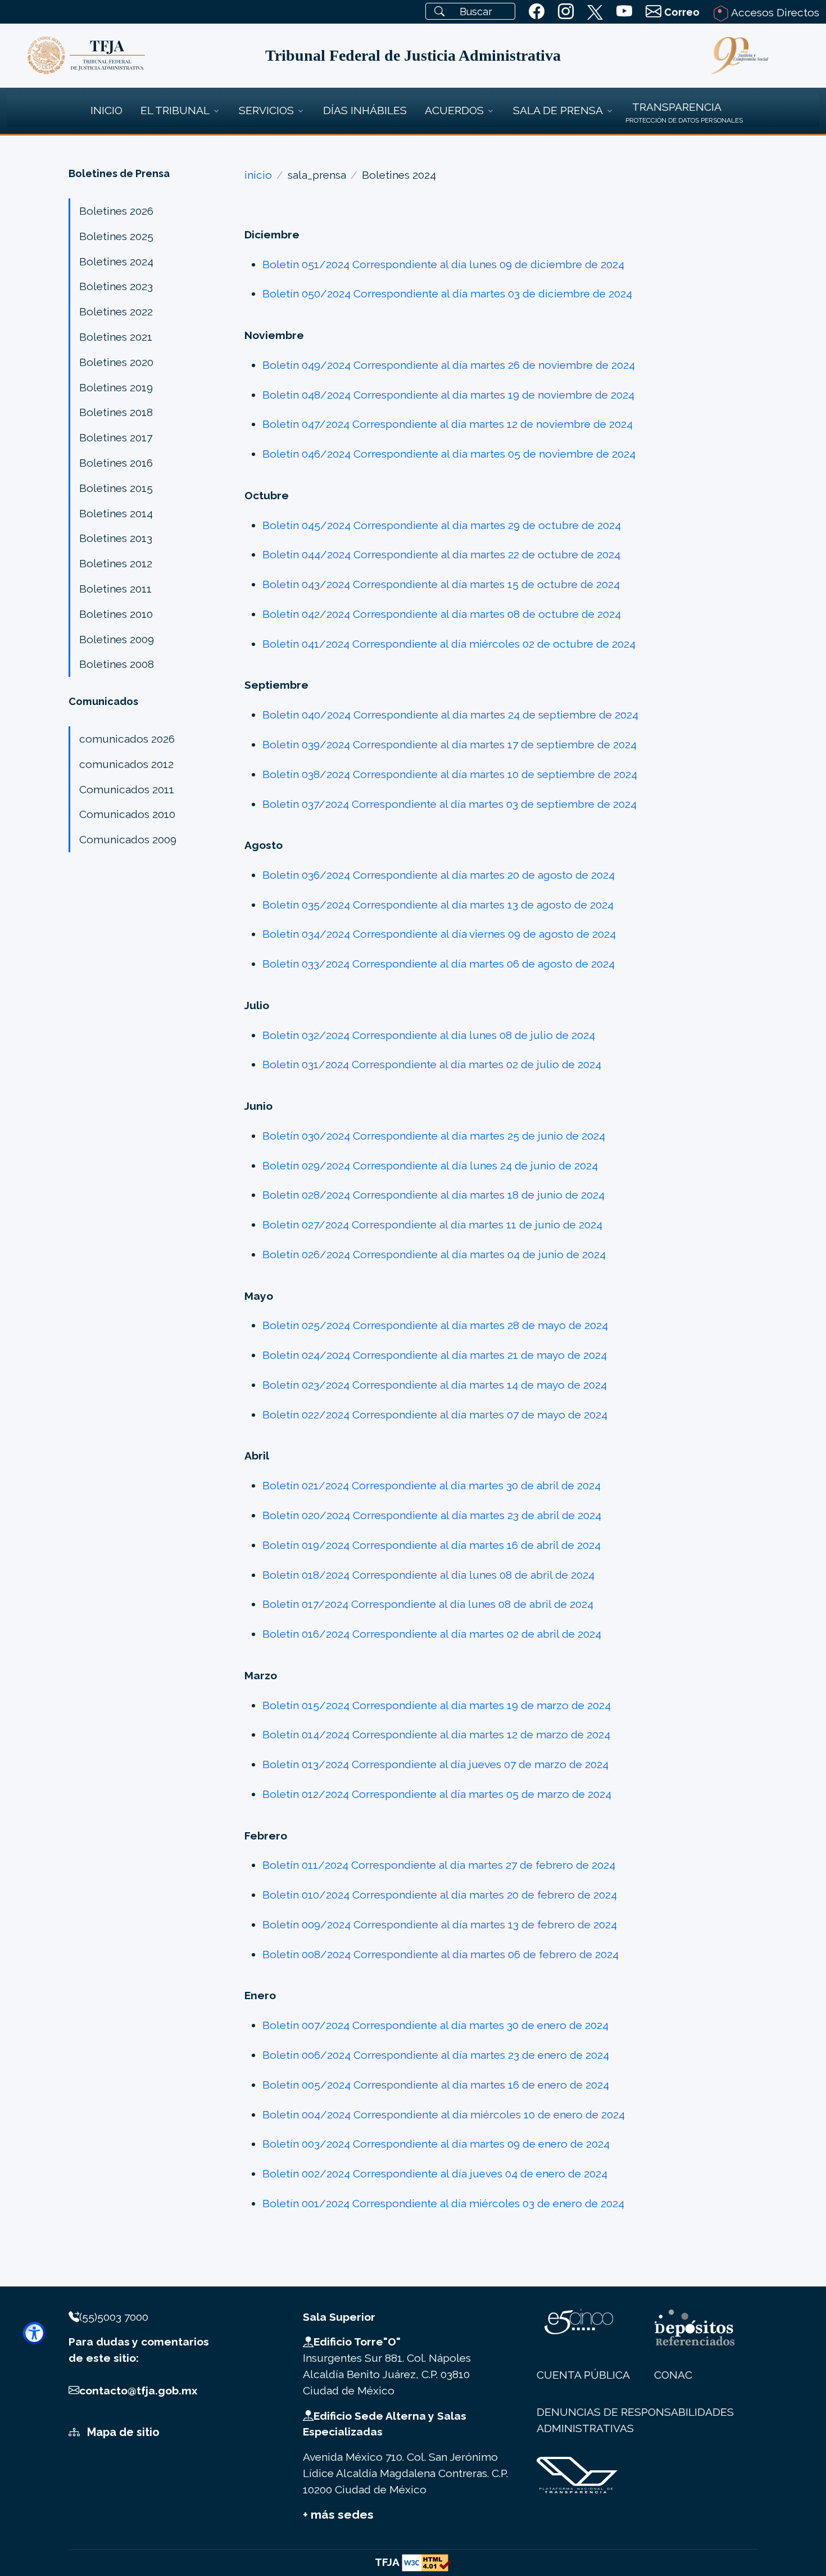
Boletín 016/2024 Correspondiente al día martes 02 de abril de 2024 (432, 1634)
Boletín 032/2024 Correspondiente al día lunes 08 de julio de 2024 (429, 1035)
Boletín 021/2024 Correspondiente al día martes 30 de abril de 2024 (432, 1485)
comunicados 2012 (126, 764)
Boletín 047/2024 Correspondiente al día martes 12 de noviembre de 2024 (448, 424)
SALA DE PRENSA (558, 110)
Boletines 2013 (116, 538)
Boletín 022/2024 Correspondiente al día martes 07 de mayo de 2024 (435, 1414)
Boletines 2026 (116, 211)
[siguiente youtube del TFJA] (624, 12)
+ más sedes (338, 2514)
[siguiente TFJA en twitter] (595, 10)
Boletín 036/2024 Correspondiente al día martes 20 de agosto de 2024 (439, 875)
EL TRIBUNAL (175, 110)
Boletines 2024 (116, 261)
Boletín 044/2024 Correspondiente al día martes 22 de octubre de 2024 (441, 554)
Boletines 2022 (116, 311)
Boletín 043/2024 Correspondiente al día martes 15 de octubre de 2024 (441, 584)
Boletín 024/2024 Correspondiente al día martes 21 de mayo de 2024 (435, 1355)
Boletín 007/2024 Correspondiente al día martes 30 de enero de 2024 (435, 2025)
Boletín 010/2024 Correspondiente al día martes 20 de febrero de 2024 (440, 1895)
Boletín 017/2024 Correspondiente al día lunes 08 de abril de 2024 (428, 1604)
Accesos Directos (774, 12)
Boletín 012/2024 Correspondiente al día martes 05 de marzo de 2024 (437, 1794)
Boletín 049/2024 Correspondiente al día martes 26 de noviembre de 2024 (449, 365)
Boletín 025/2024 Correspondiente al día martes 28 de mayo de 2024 (435, 1325)
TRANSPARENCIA (677, 107)
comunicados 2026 (127, 739)
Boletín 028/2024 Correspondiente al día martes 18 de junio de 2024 (434, 1195)
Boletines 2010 (116, 614)
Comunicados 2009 (128, 839)
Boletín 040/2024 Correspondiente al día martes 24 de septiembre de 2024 (450, 715)
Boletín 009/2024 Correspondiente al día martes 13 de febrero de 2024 (440, 1924)
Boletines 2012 (116, 563)
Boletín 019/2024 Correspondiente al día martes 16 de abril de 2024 (432, 1545)
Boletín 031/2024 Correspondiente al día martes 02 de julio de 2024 (432, 1064)
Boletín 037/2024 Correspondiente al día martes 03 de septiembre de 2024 (450, 804)
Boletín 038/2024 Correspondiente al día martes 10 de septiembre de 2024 (450, 774)
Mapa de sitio (122, 2432)
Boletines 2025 (116, 236)
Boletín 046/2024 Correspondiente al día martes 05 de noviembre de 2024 (449, 454)
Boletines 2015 (116, 488)
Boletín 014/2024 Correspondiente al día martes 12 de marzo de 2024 (436, 1734)
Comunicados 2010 (127, 814)
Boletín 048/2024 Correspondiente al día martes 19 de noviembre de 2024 (448, 395)
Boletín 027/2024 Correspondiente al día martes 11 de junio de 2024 (432, 1224)
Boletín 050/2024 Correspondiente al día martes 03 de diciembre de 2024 (447, 293)
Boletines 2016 (116, 463)
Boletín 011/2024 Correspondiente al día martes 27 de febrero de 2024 (439, 1865)
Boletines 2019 (116, 387)
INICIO (106, 110)
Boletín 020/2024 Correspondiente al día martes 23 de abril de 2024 (432, 1515)
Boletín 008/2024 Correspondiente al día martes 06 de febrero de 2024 (441, 1954)
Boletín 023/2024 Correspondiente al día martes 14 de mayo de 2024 (435, 1385)
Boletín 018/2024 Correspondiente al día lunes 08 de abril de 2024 (428, 1575)
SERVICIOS (266, 110)
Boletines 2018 (116, 412)
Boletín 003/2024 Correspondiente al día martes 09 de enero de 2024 (436, 2144)
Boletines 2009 (117, 639)
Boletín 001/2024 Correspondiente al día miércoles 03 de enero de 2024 (443, 2203)
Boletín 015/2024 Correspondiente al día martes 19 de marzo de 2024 (437, 1705)
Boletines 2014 (116, 513)
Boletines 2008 (117, 664)
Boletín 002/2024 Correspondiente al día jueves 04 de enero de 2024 (435, 2173)
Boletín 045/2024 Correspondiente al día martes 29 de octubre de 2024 (442, 525)
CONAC (673, 2375)
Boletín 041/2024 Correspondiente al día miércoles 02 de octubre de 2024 (449, 644)
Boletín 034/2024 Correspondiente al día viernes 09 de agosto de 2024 (439, 934)
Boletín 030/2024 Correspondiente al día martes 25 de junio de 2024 (434, 1136)
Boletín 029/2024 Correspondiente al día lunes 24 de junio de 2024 (430, 1165)
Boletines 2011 (115, 589)
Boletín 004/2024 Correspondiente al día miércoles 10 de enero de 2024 (444, 2114)
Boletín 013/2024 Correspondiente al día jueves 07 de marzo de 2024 (435, 1764)
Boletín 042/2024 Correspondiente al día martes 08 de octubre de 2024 (442, 614)
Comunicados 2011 (127, 789)
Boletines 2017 (116, 437)
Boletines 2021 (116, 337)
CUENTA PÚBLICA (583, 2375)
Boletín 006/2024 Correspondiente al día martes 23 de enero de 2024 (436, 2055)
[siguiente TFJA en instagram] (566, 12)
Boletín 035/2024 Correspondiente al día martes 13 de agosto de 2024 (438, 905)
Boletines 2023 (116, 286)
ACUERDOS (454, 110)
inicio (258, 175)
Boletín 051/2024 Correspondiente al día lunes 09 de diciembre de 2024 (443, 264)
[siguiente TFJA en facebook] (537, 12)
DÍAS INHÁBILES (365, 110)
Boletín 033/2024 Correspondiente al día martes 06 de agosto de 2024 (439, 964)
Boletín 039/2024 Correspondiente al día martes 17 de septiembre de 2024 (450, 744)
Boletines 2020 (116, 362)
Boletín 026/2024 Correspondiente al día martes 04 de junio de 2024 (434, 1254)
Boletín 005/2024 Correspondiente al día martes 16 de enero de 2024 (436, 2085)
